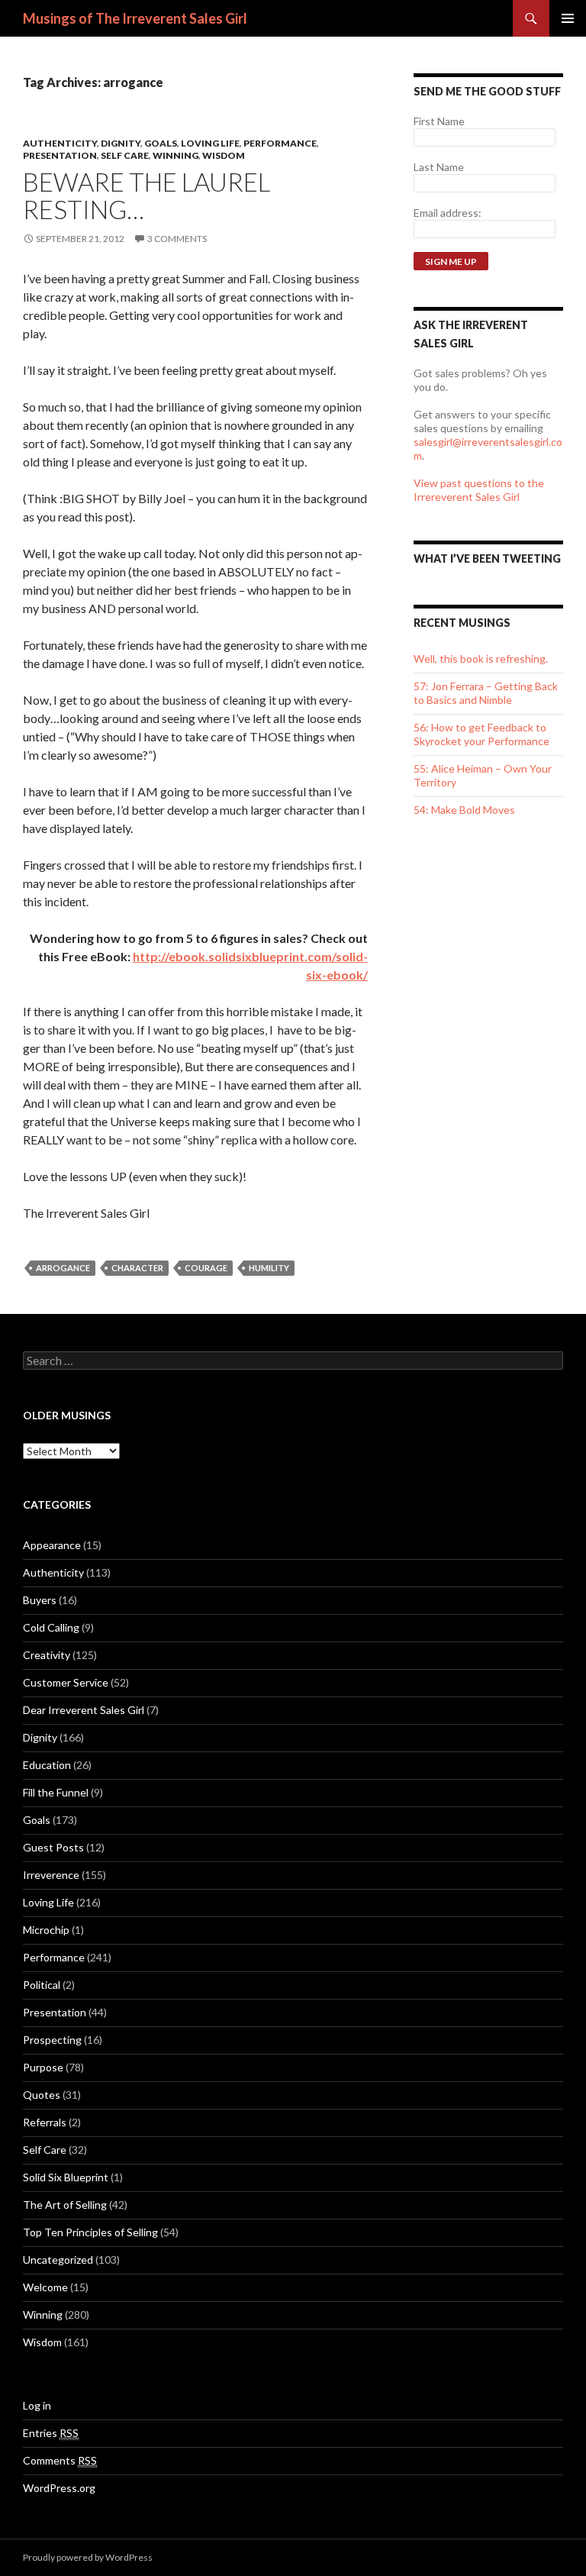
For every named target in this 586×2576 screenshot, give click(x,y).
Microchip (46, 1930)
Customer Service (66, 1682)
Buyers (40, 1600)
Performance (280, 143)
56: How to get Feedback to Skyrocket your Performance (481, 734)
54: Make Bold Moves (464, 810)
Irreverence (51, 1875)
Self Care (125, 155)
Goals (161, 143)
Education (47, 1765)
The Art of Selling (65, 2205)
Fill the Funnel (56, 1792)
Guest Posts (53, 1847)
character (137, 1268)
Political (42, 1985)
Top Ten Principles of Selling (90, 2232)
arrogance (63, 1268)
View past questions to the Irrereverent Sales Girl (479, 490)
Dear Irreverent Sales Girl (84, 1710)
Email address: (448, 213)
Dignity (121, 143)
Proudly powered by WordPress (88, 2557)
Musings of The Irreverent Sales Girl (135, 18)
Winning (175, 155)
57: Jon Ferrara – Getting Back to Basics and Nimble (486, 693)
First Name (439, 121)
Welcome (45, 2287)
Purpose (43, 2067)
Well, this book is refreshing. (481, 659)
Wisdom (224, 155)
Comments (60, 2460)
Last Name (439, 167)
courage (206, 1268)
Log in (37, 2405)
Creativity (47, 1655)
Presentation (60, 155)
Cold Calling (51, 1627)
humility (269, 1268)
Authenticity (60, 143)
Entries (51, 2433)
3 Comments (177, 239)
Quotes (42, 2095)
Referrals (45, 2122)
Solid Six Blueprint (66, 2177)
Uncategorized (58, 2260)
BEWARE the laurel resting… (146, 195)
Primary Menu (568, 18)
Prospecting (52, 2040)
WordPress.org (59, 2488)
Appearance (52, 1545)
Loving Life (210, 143)
